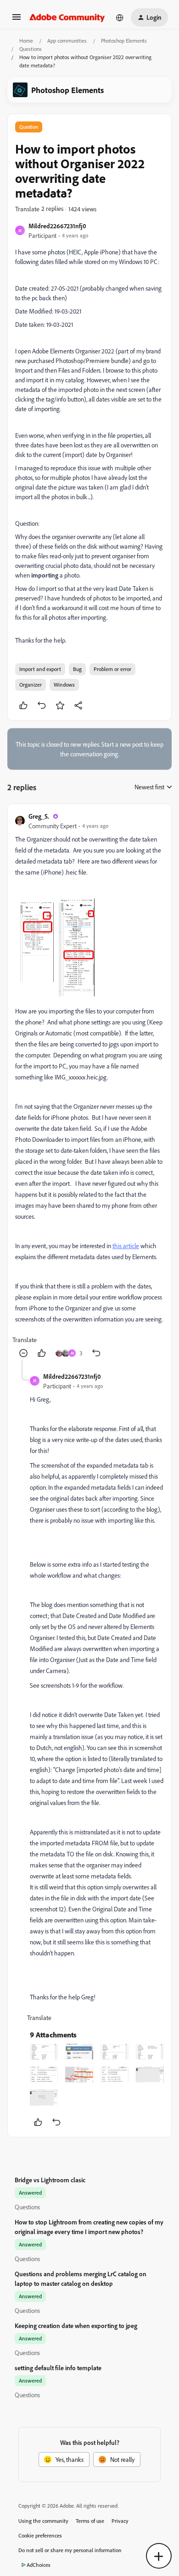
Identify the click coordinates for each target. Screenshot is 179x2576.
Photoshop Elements (124, 41)
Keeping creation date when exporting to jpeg (76, 2326)
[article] (89, 1086)
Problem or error (112, 669)
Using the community (43, 2521)
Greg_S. (39, 816)
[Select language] (120, 17)
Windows (64, 685)
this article (126, 1246)
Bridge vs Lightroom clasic (50, 2180)
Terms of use (90, 2521)
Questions (31, 49)
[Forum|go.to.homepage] (67, 17)
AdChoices (39, 2565)
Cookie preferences (40, 2535)
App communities (67, 41)
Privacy (120, 2521)
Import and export (40, 669)
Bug (77, 669)
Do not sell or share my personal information (70, 2550)
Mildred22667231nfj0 (57, 226)
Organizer (31, 685)
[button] (17, 20)
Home (26, 41)
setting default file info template (58, 2368)
